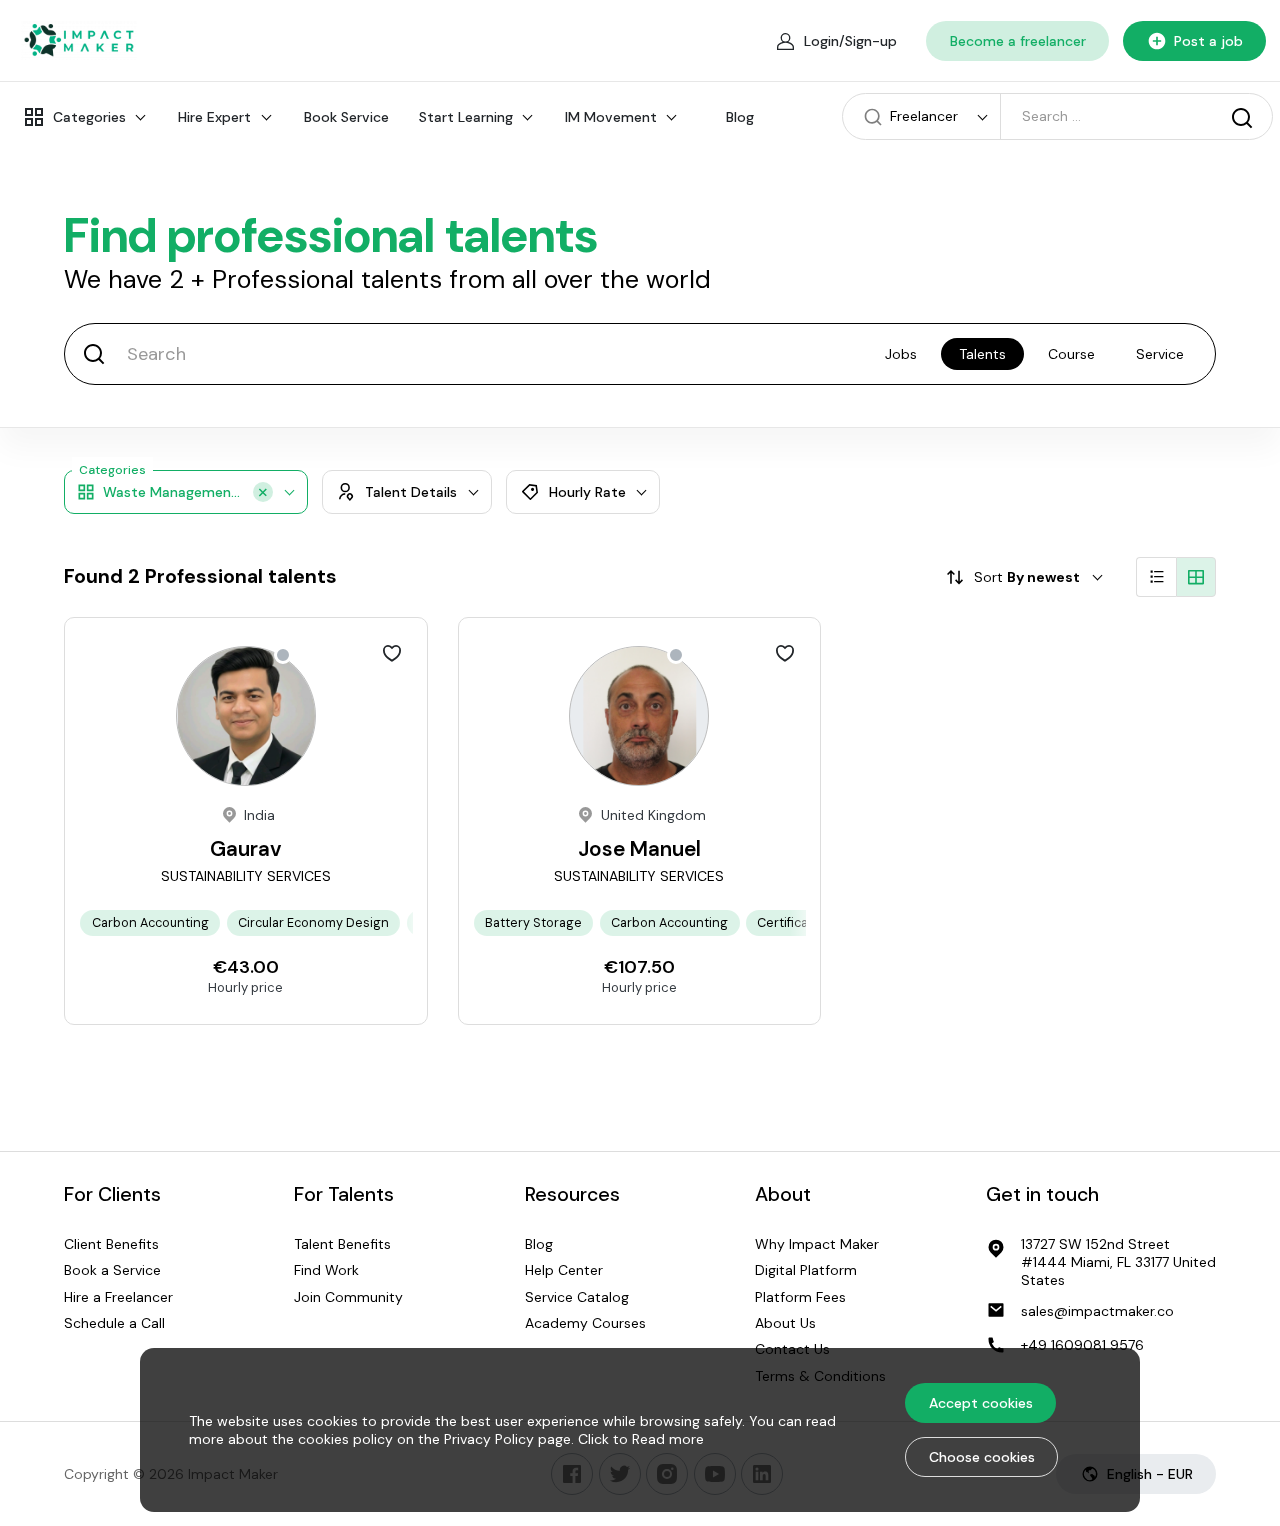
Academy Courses (585, 1323)
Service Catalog (577, 1297)
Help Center (564, 1270)
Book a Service (112, 1270)
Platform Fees (800, 1297)
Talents (982, 354)
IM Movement (611, 117)
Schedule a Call (114, 1323)
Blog (740, 117)
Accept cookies (981, 1403)
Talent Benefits (342, 1244)
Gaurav (246, 849)
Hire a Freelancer (118, 1297)
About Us (785, 1323)
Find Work (326, 1270)
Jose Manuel (639, 849)
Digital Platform (806, 1270)
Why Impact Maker (817, 1244)
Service (1160, 354)
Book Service (346, 117)
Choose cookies (982, 1457)
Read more (668, 1439)
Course (1071, 354)
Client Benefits (111, 1244)
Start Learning (466, 117)
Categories (89, 117)
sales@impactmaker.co (1097, 1311)
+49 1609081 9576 (1082, 1345)
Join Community (348, 1297)
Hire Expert (214, 117)
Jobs (901, 354)
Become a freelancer (1018, 41)
